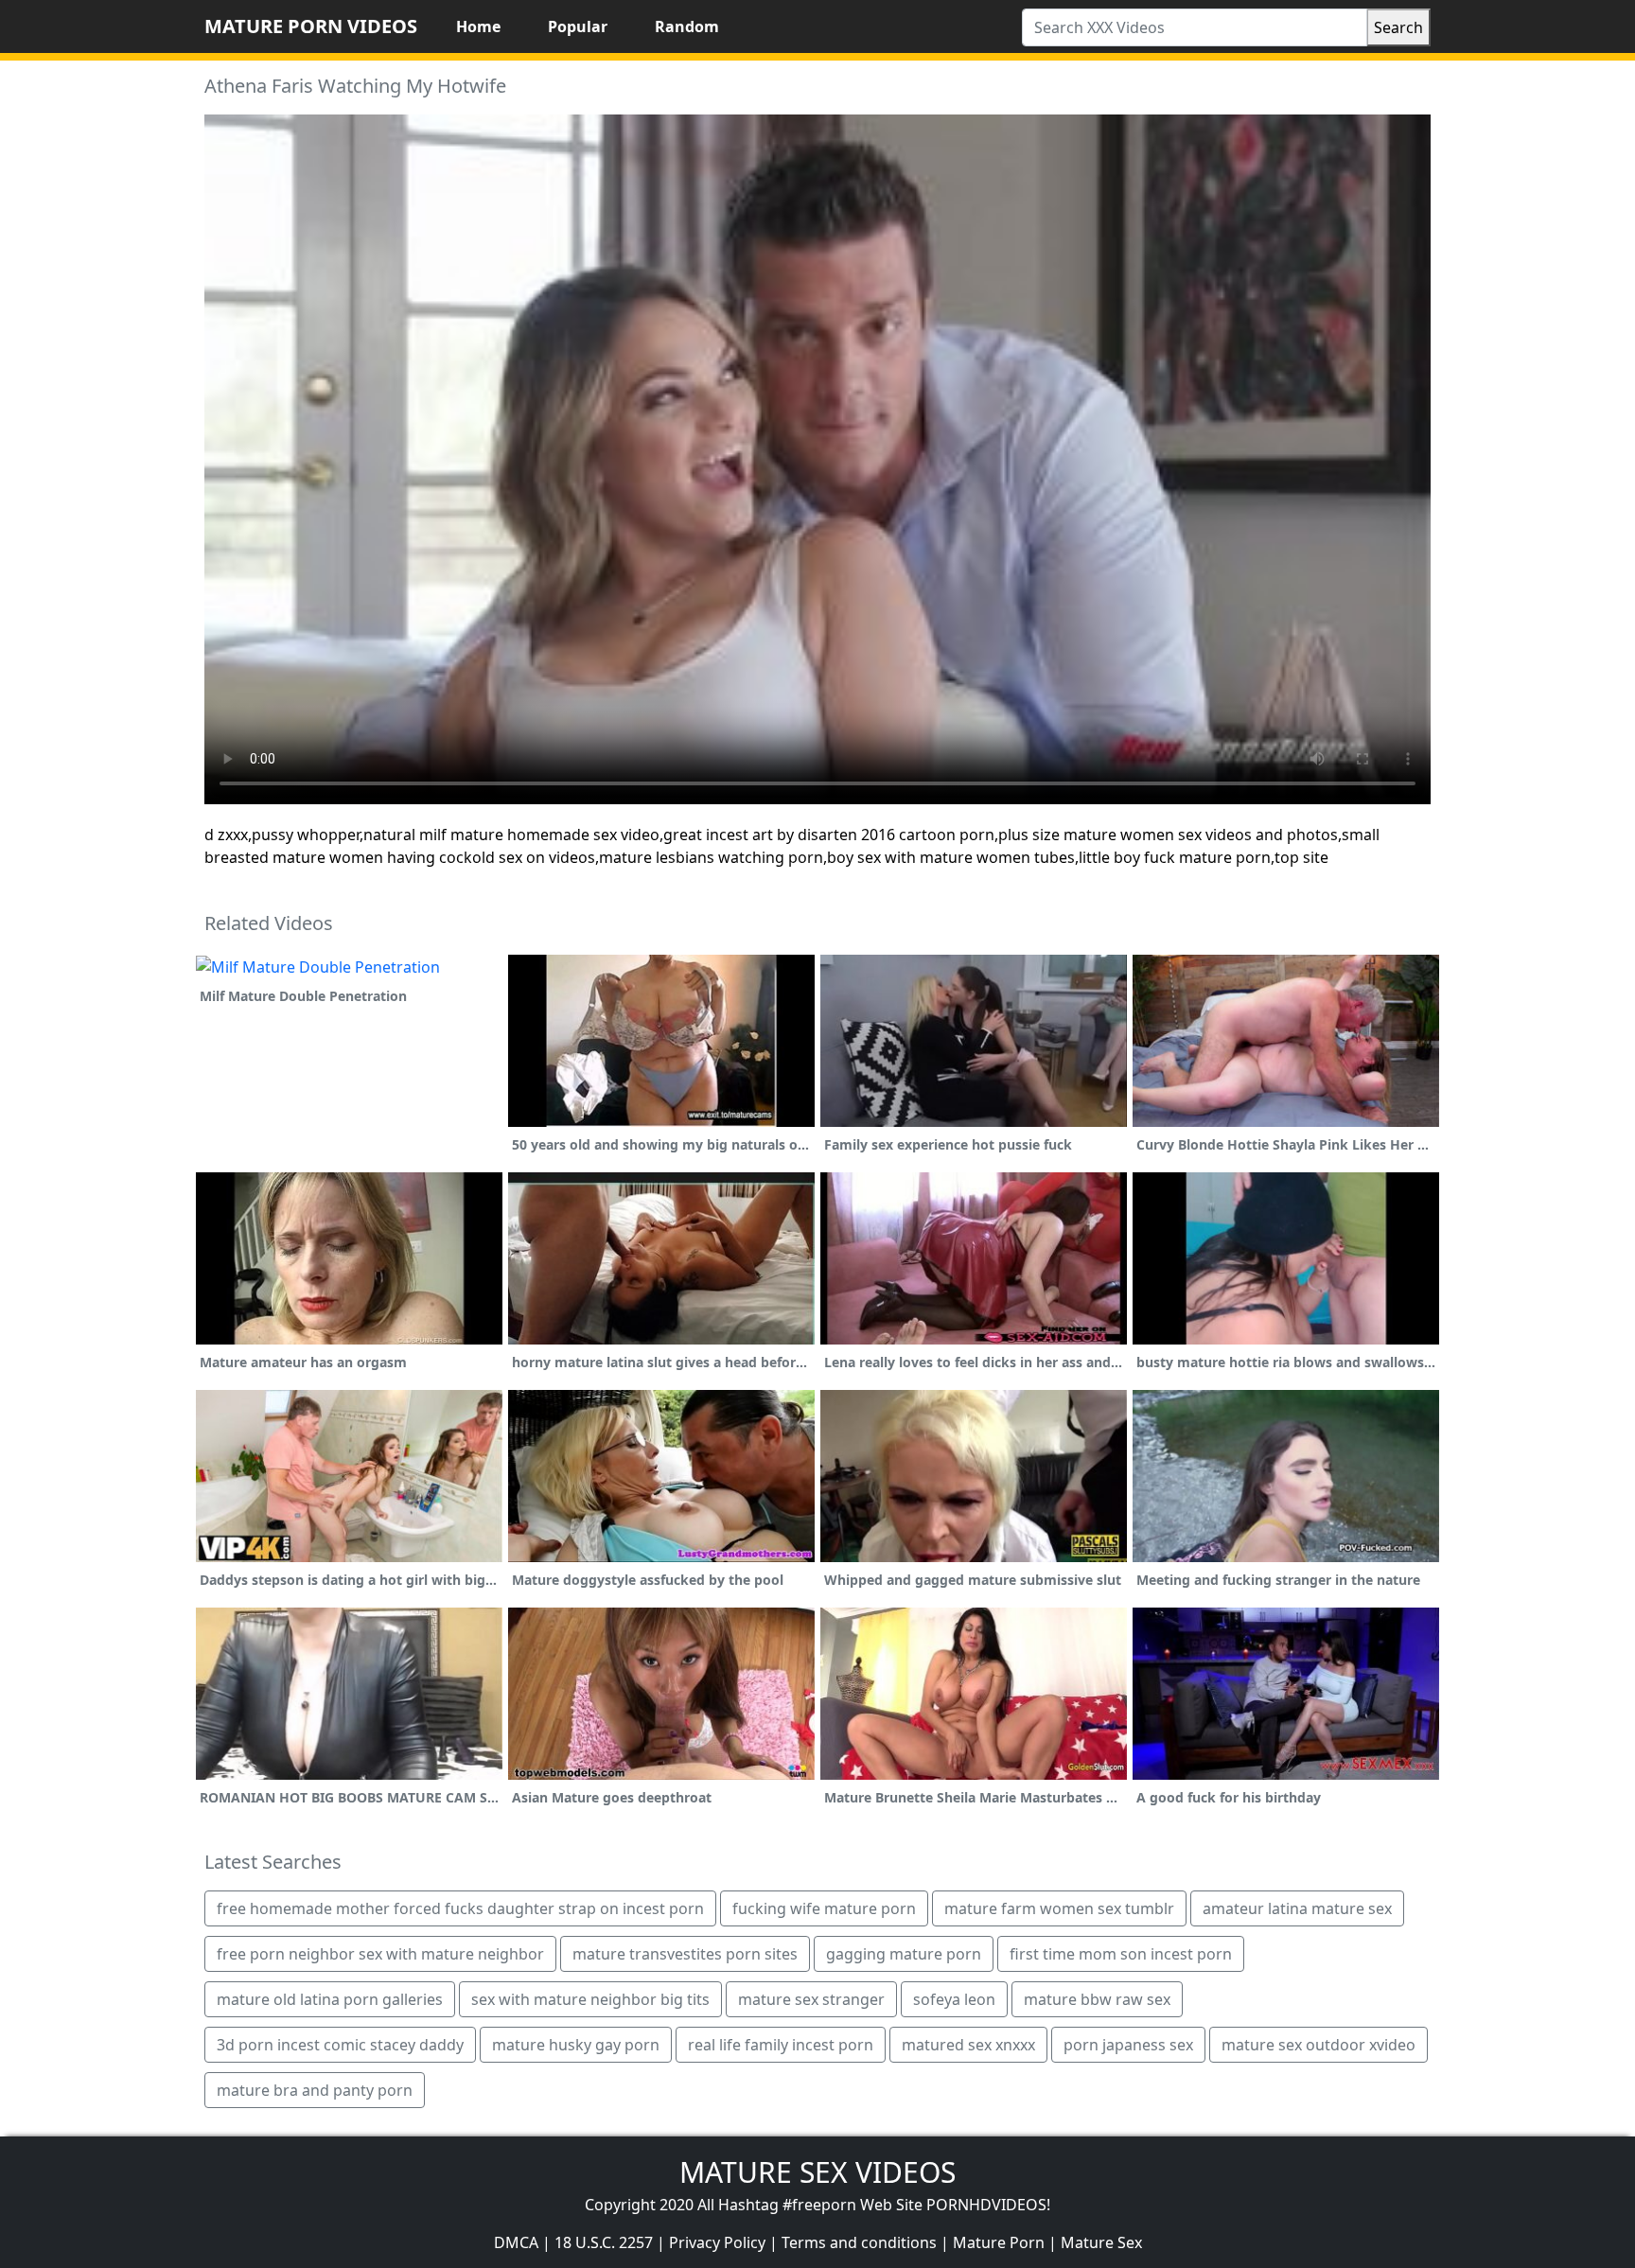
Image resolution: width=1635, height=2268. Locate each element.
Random (687, 26)
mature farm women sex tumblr (1059, 1908)
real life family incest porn (781, 2045)
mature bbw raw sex (1097, 1999)
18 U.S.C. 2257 (604, 2242)
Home (478, 26)
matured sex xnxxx (968, 2045)
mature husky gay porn (576, 2045)
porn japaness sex (1128, 2045)
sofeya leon (954, 1999)
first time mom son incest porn (1121, 1954)
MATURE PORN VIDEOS (311, 26)
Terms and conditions (859, 2242)
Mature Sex (1101, 2242)
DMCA (516, 2242)
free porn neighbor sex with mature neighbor (380, 1954)
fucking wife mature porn (824, 1908)
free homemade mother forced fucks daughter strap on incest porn (460, 1908)
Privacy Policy (717, 2242)
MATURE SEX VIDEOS (817, 2172)
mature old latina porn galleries (330, 1999)
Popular (578, 26)
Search (1398, 27)
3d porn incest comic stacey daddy (340, 2045)
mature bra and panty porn (315, 2090)
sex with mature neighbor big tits (590, 1999)
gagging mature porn (904, 1954)
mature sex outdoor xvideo (1319, 2045)
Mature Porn (999, 2242)
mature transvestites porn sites (685, 1954)
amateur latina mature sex (1297, 1908)
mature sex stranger (811, 1999)
